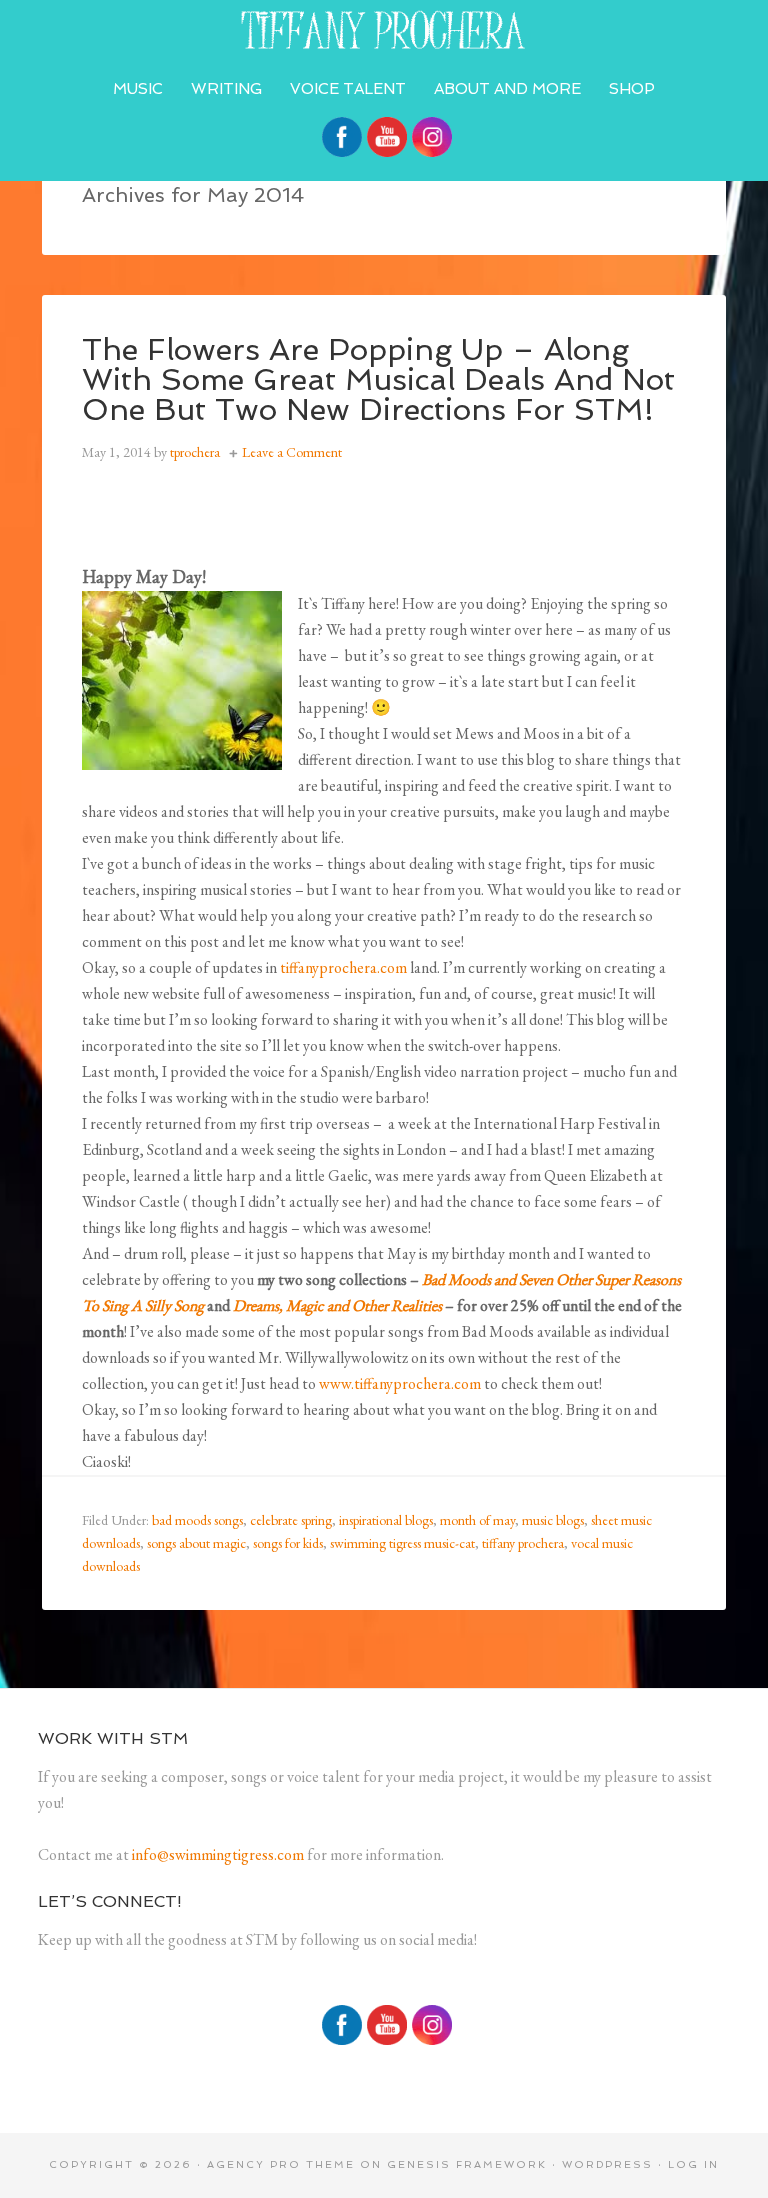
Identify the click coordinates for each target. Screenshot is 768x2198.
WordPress (607, 2164)
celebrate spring (291, 1520)
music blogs (553, 1520)
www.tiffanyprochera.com (400, 1383)
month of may (477, 1520)
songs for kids (288, 1543)
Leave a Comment (292, 452)
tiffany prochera (523, 1543)
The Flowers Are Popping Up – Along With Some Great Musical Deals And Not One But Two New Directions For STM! (378, 379)
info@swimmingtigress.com (218, 1854)
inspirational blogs (386, 1520)
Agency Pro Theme (281, 2164)
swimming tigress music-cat (402, 1543)
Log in (693, 2164)
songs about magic (196, 1543)
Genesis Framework (467, 2164)
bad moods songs (197, 1520)
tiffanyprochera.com (384, 30)
